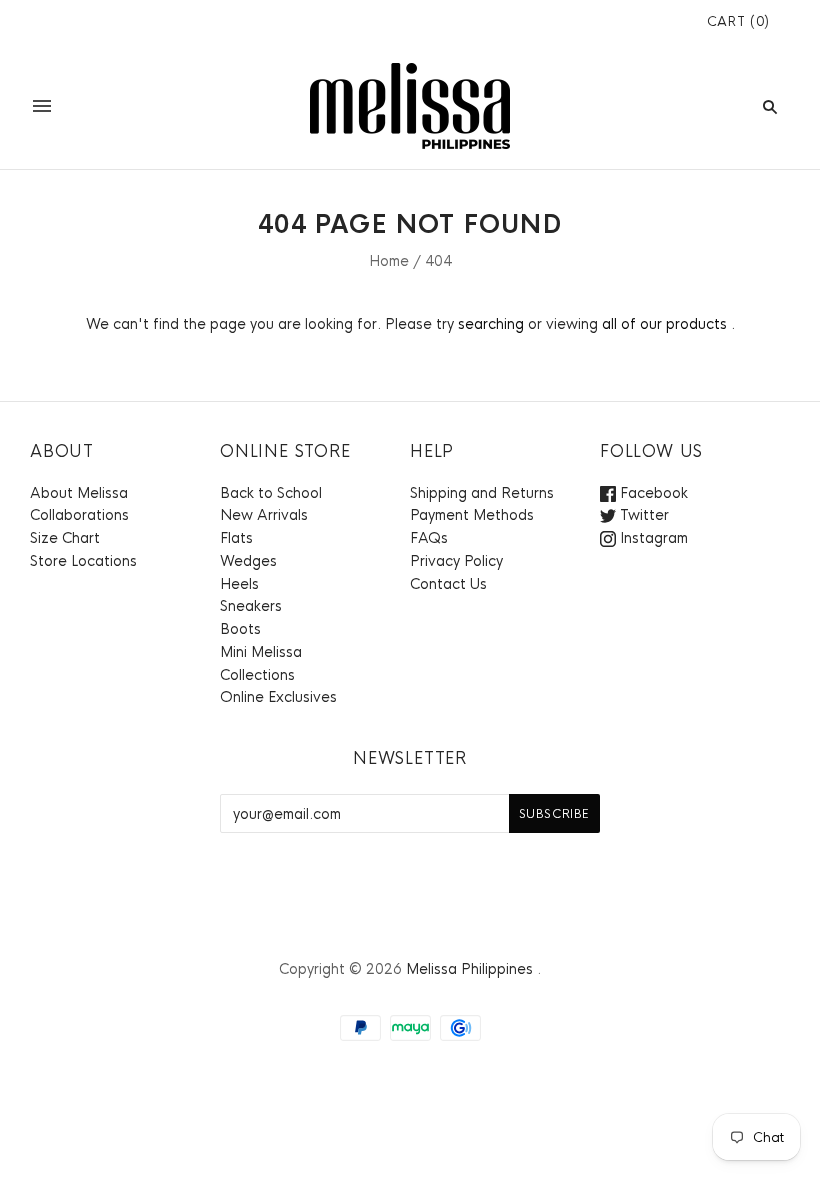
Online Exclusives (278, 697)
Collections (257, 675)
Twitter (642, 515)
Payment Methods (472, 515)
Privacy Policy (456, 561)
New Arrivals (264, 515)
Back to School (271, 493)
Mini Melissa (261, 652)
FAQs (429, 538)
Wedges (248, 561)
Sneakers (251, 606)
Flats (236, 538)
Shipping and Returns (482, 493)
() (738, 21)
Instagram (652, 538)
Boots (240, 629)
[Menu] (42, 106)
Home (389, 261)
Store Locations (83, 561)
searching (491, 324)
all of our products (664, 324)
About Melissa (79, 493)
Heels (239, 584)
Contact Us (448, 584)
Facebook (652, 493)
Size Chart (65, 538)
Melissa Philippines (469, 969)
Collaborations (79, 515)
